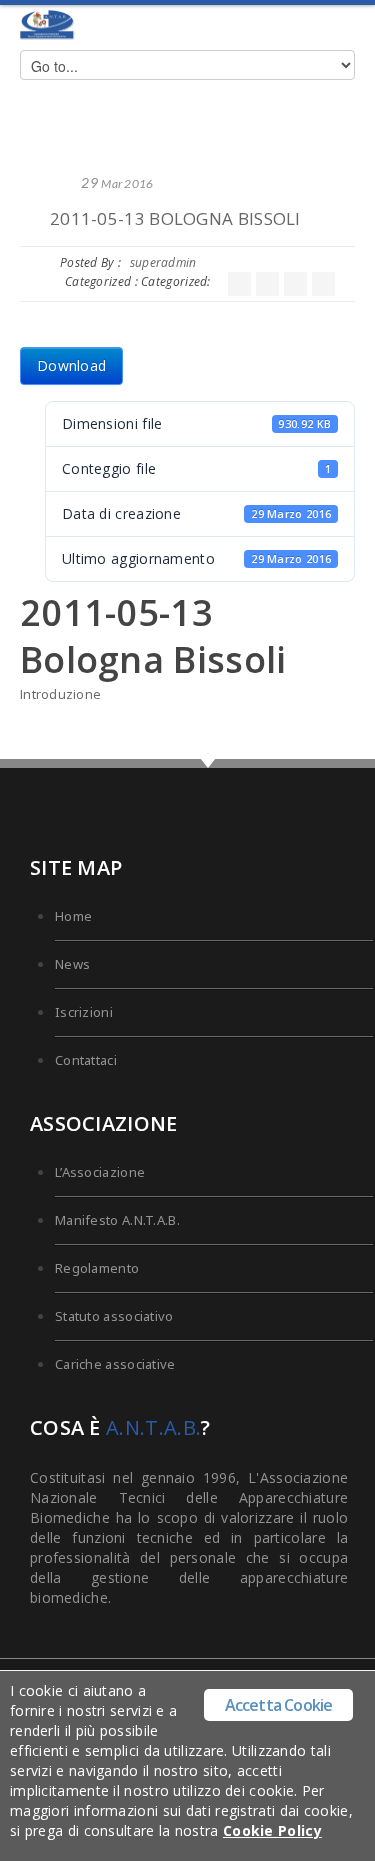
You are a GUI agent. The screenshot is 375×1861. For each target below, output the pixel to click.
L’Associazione (100, 1172)
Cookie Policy (272, 1830)
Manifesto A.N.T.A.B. (117, 1220)
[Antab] (47, 25)
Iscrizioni (84, 1012)
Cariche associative (115, 1364)
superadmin (163, 262)
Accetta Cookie (279, 1705)
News (72, 964)
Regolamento (97, 1268)
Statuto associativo (114, 1316)
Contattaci (86, 1060)
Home (73, 916)
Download (71, 365)
